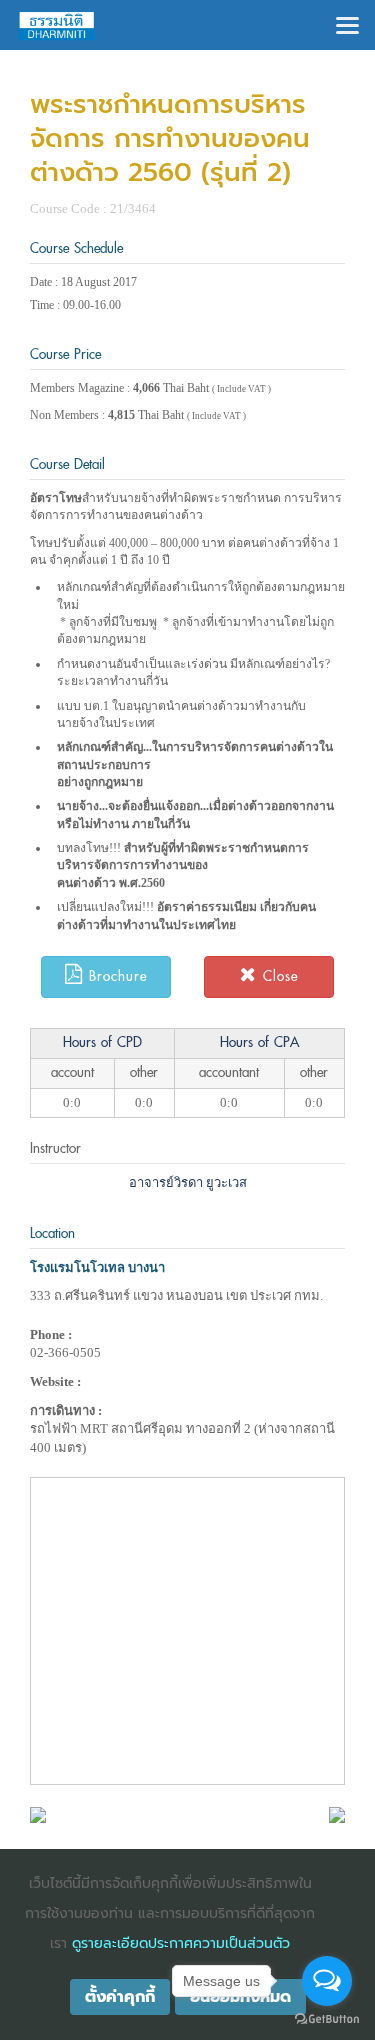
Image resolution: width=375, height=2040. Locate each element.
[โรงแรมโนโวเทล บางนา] (38, 1813)
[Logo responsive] (57, 25)
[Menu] (347, 23)
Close (277, 976)
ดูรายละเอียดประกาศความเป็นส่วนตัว (181, 1943)
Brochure (115, 976)
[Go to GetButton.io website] (327, 2019)
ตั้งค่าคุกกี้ (120, 1997)
